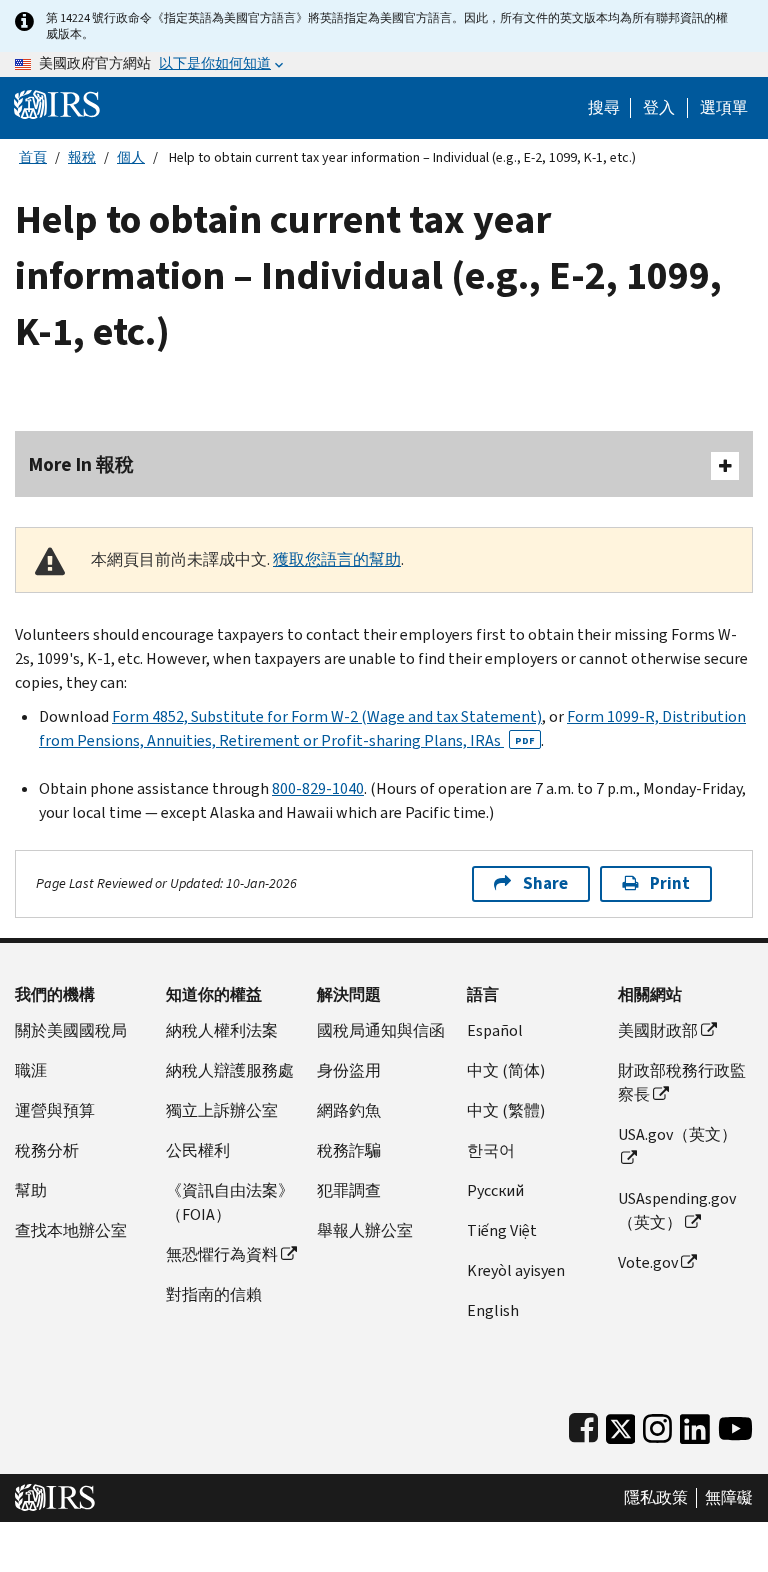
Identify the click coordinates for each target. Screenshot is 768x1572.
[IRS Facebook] (583, 1424)
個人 (131, 157)
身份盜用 (349, 1070)
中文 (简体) (506, 1070)
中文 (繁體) (506, 1110)
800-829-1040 (318, 788)
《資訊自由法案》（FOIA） (230, 1202)
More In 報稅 (81, 464)
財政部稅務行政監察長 (682, 1082)
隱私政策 (656, 1498)
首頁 (33, 157)
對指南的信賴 (214, 1294)
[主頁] (57, 103)
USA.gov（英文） (677, 1134)
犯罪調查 (349, 1190)
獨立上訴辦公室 (222, 1110)
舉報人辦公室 (365, 1230)
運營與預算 (55, 1110)
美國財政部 (658, 1030)
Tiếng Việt (502, 1230)
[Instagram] (657, 1424)
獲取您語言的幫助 (337, 559)
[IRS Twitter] (621, 1424)
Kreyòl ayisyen (516, 1270)
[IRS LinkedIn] (695, 1424)
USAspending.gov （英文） (677, 1210)
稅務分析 (47, 1150)
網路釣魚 (349, 1110)
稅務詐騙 (349, 1150)
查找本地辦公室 (71, 1230)
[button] (659, 108)
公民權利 (198, 1150)
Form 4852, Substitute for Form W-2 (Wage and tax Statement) (327, 716)
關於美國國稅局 (71, 1030)
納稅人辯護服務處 (230, 1070)
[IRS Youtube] (735, 1424)
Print (670, 883)
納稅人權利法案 (222, 1030)
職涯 (31, 1070)
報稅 (82, 157)
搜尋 (604, 108)
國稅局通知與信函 (381, 1030)
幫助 (31, 1190)
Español (495, 1030)
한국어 (491, 1150)
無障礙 (729, 1498)
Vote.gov (648, 1262)
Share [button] (545, 883)
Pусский (495, 1190)
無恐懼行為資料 (222, 1254)
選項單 (724, 108)
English (493, 1310)
